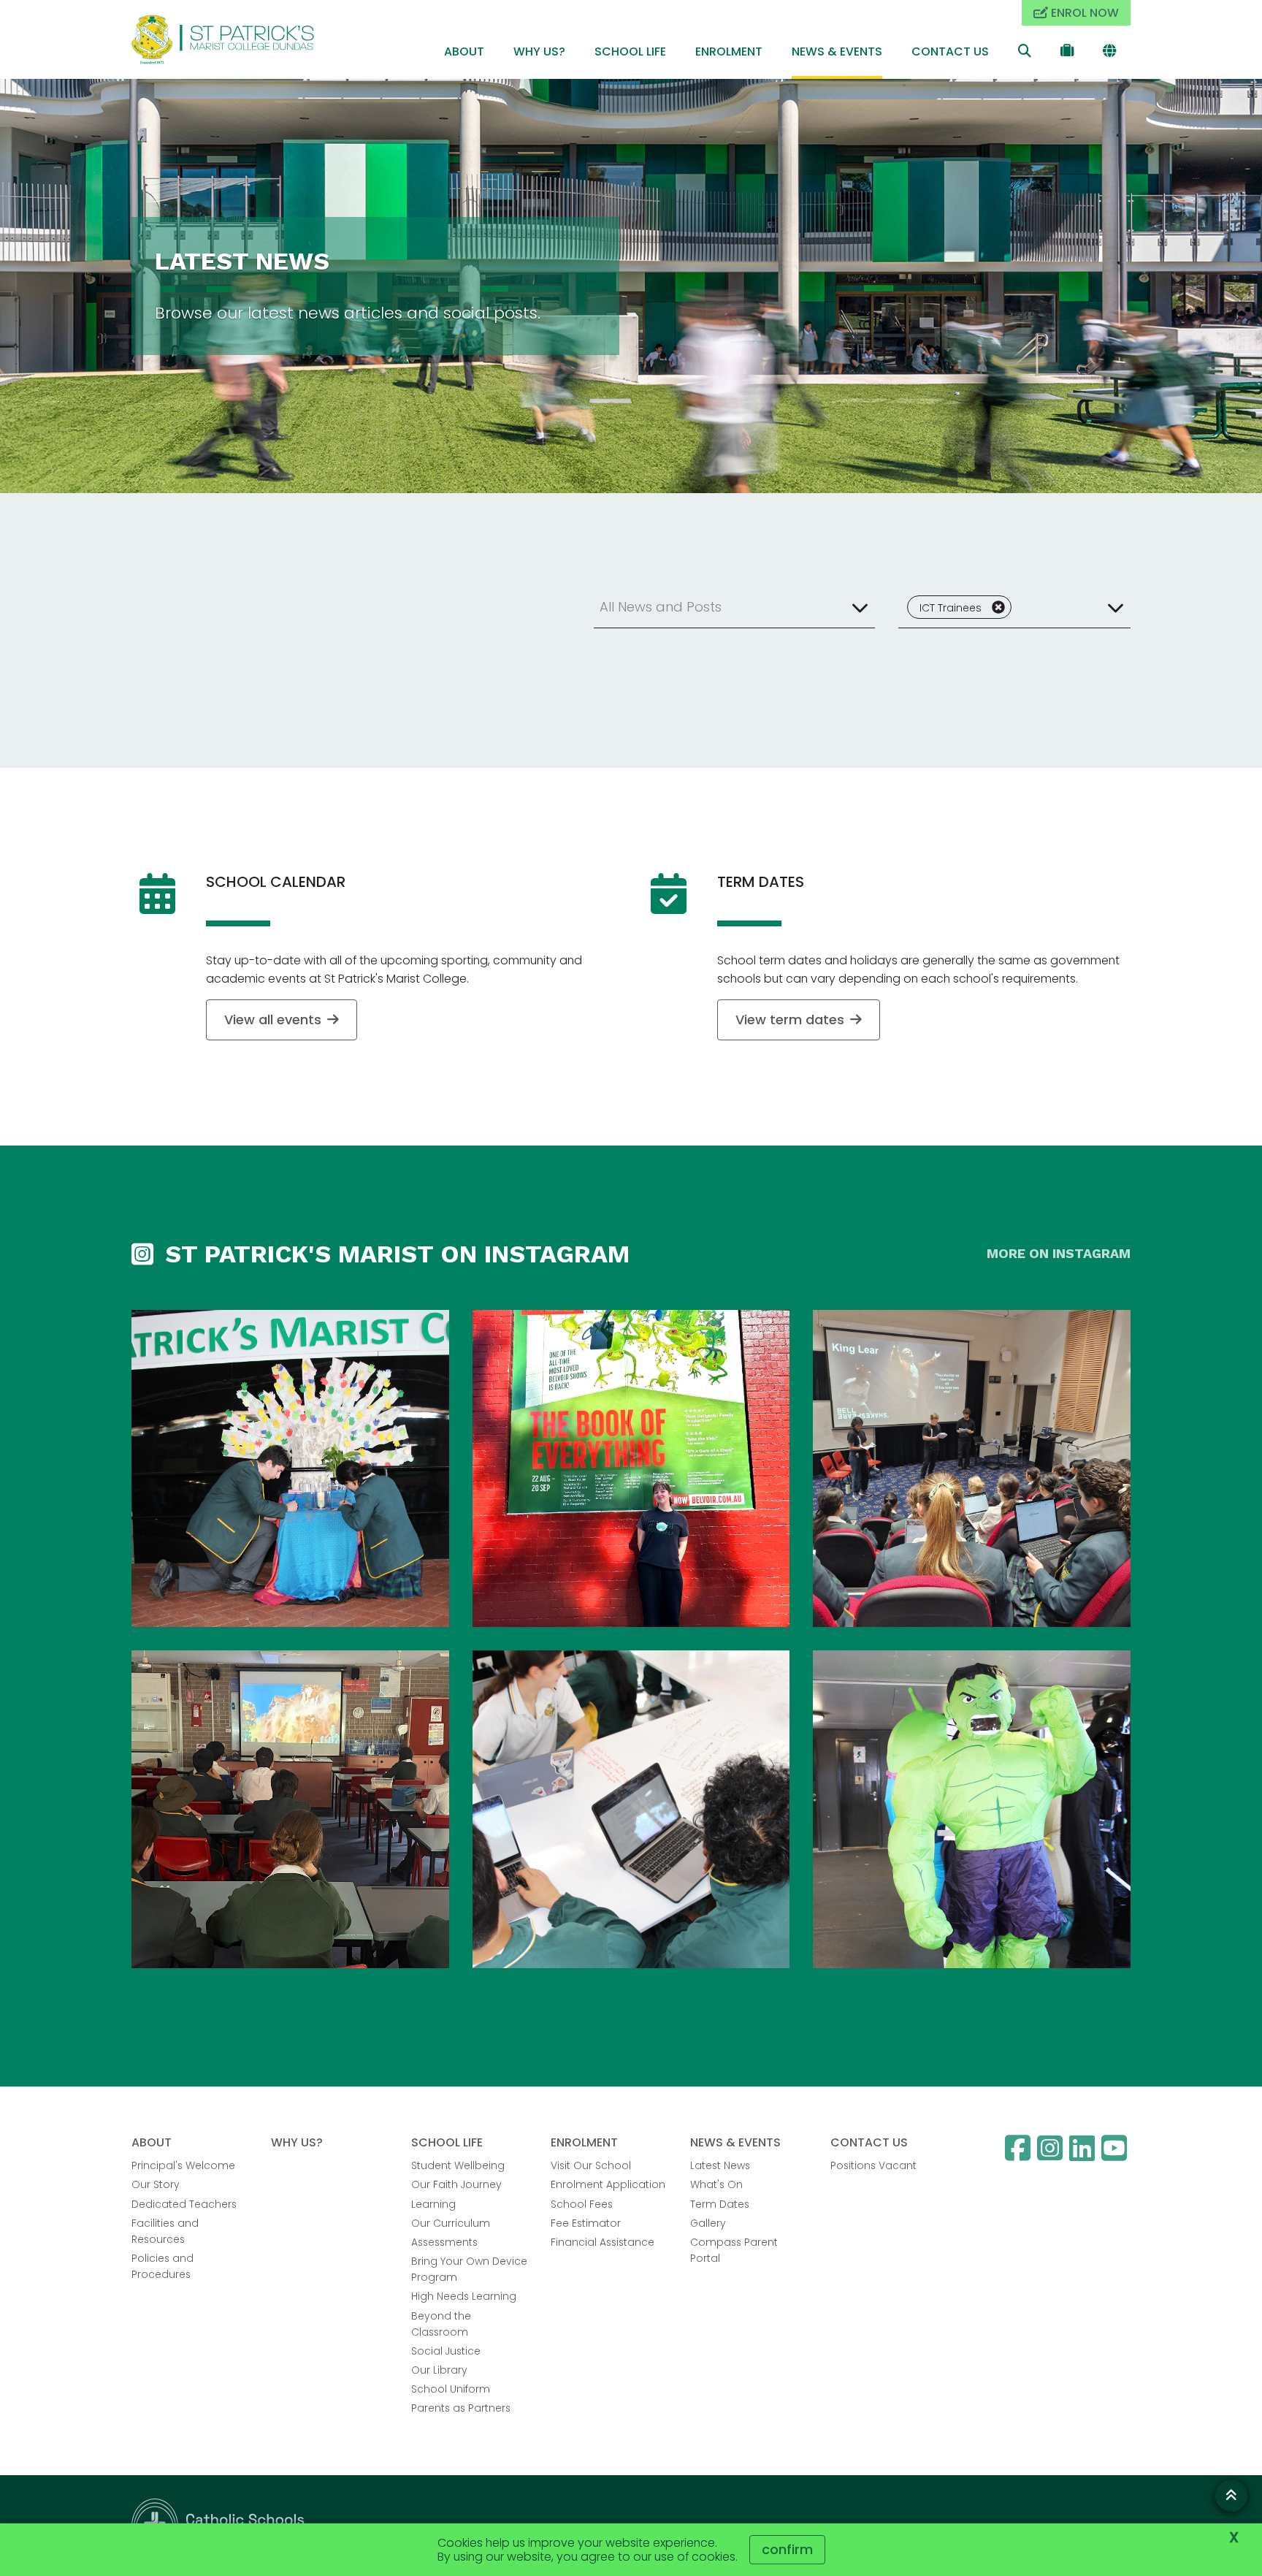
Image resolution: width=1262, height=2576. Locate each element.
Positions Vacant (873, 2165)
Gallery (708, 2223)
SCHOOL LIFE (630, 52)
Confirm (787, 2549)
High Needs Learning (464, 2296)
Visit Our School (591, 2165)
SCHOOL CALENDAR (276, 882)
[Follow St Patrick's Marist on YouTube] (1116, 2148)
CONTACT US (950, 52)
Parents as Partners (461, 2408)
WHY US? (539, 52)
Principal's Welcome (183, 2165)
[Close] (998, 607)
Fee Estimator (586, 2223)
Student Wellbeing (458, 2165)
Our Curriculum (451, 2223)
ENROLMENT (729, 52)
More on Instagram (1059, 1253)
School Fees (582, 2204)
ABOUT (464, 52)
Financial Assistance (603, 2242)
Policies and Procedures (162, 2266)
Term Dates (720, 2204)
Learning (433, 2204)
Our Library (439, 2370)
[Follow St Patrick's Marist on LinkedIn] (1084, 2148)
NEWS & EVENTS (837, 52)
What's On (716, 2184)
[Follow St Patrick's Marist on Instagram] (1052, 2148)
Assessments (444, 2242)
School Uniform (451, 2389)
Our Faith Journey (456, 2184)
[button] (734, 607)
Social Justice (446, 2351)
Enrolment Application (608, 2184)
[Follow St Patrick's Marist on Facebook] (1020, 2148)
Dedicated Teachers (184, 2204)
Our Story (156, 2184)
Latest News (720, 2165)
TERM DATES (761, 882)
